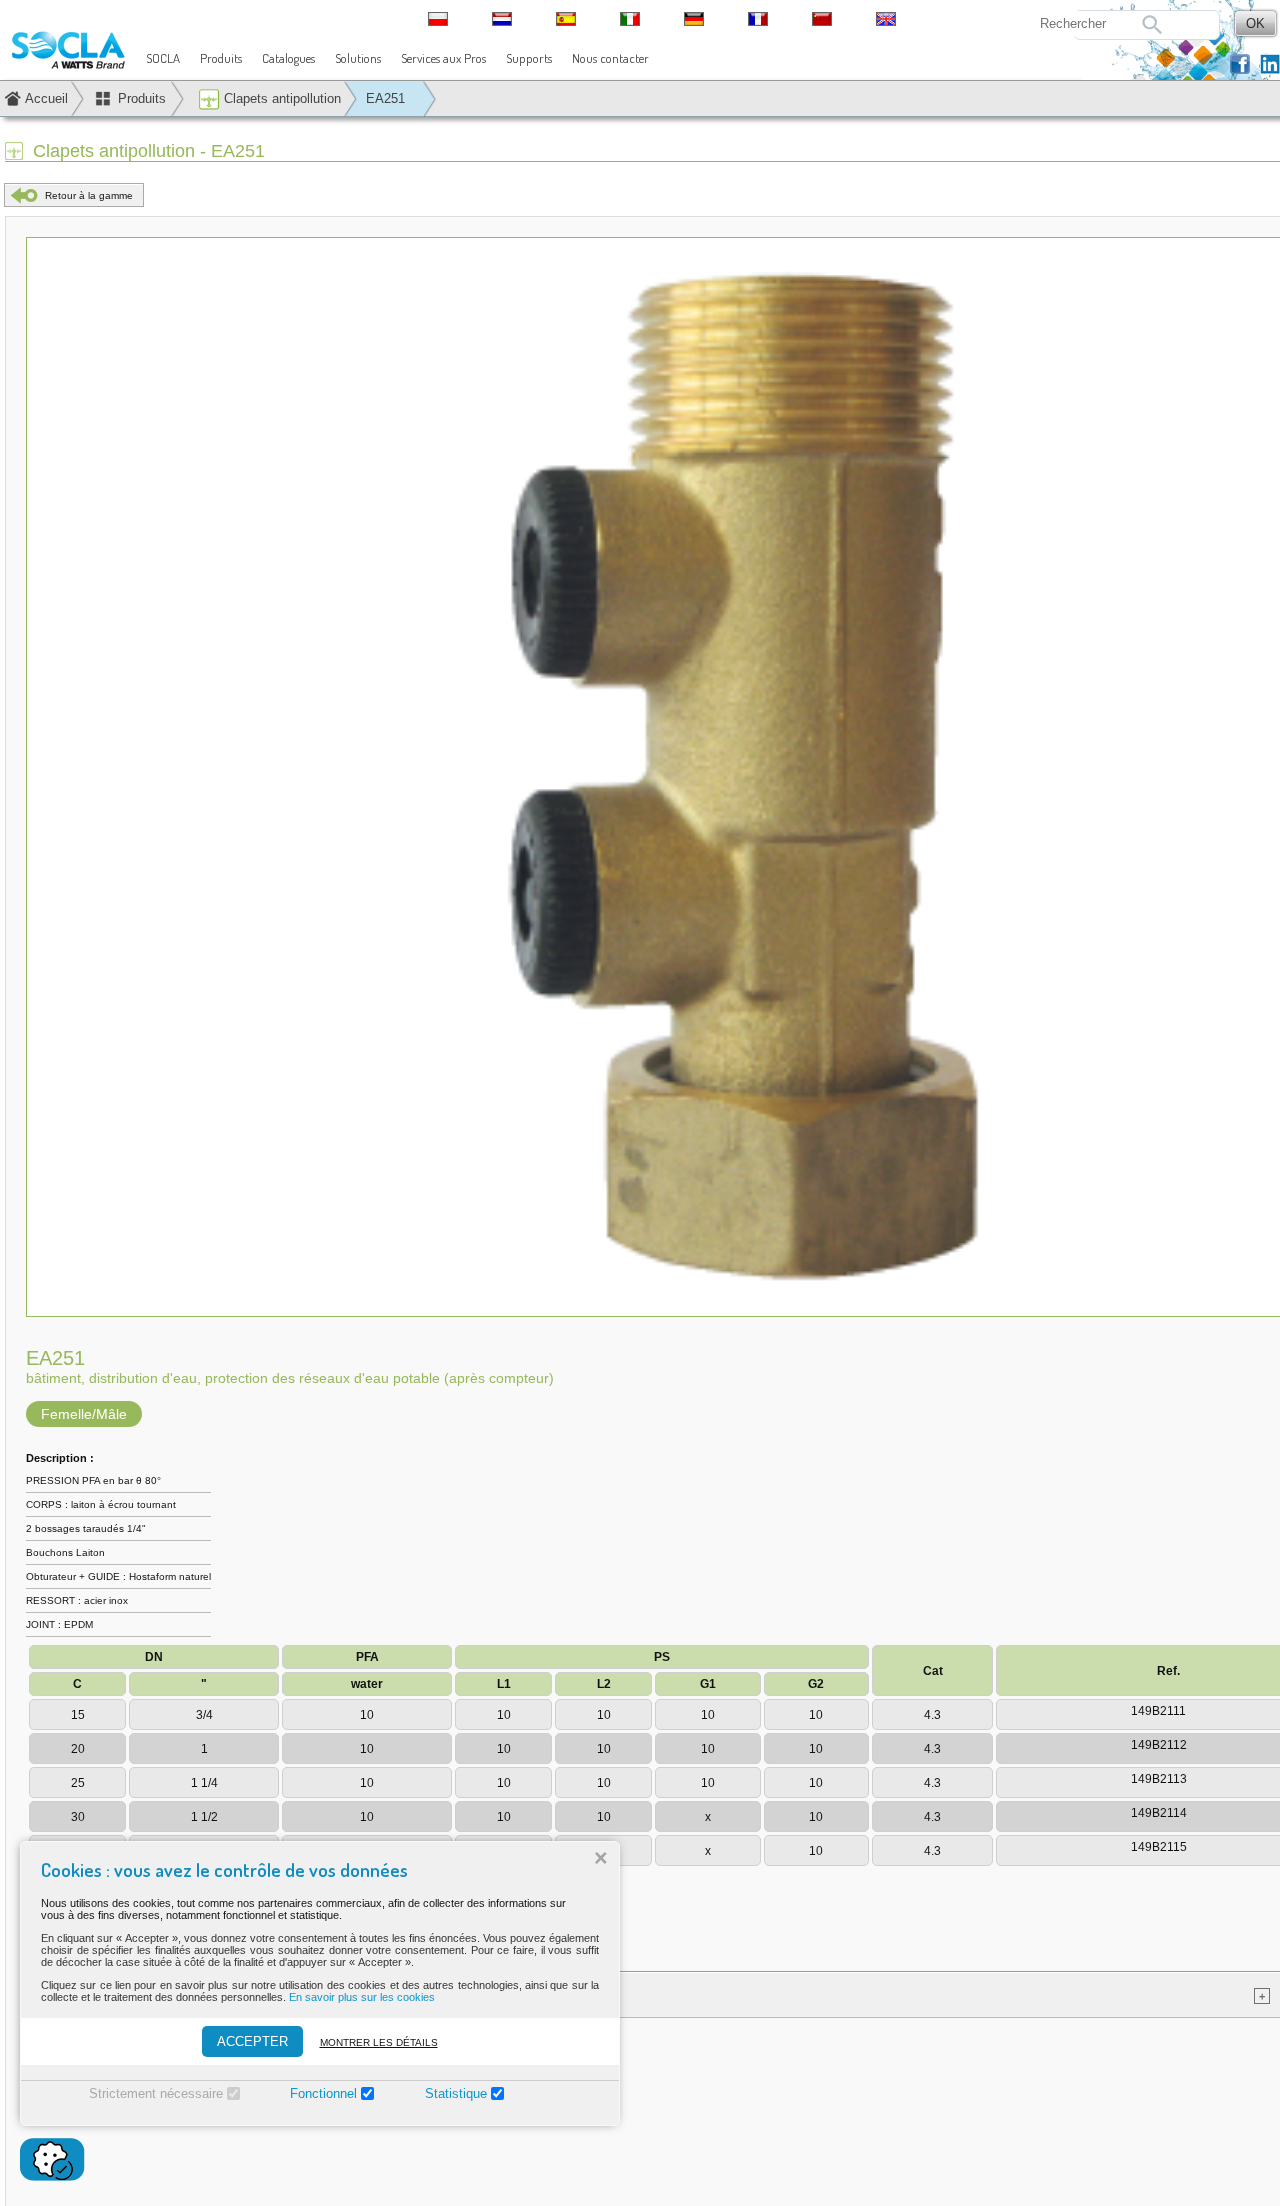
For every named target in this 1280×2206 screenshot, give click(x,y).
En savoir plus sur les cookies (362, 1997)
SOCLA (163, 58)
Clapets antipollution (280, 98)
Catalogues (288, 58)
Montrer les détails (379, 2042)
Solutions (358, 58)
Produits (221, 58)
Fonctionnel (323, 2093)
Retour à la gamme (89, 195)
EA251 (385, 98)
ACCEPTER (252, 2041)
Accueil (46, 98)
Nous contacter (610, 58)
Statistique (456, 2093)
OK (1255, 23)
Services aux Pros (443, 58)
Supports (529, 58)
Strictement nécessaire (156, 2093)
